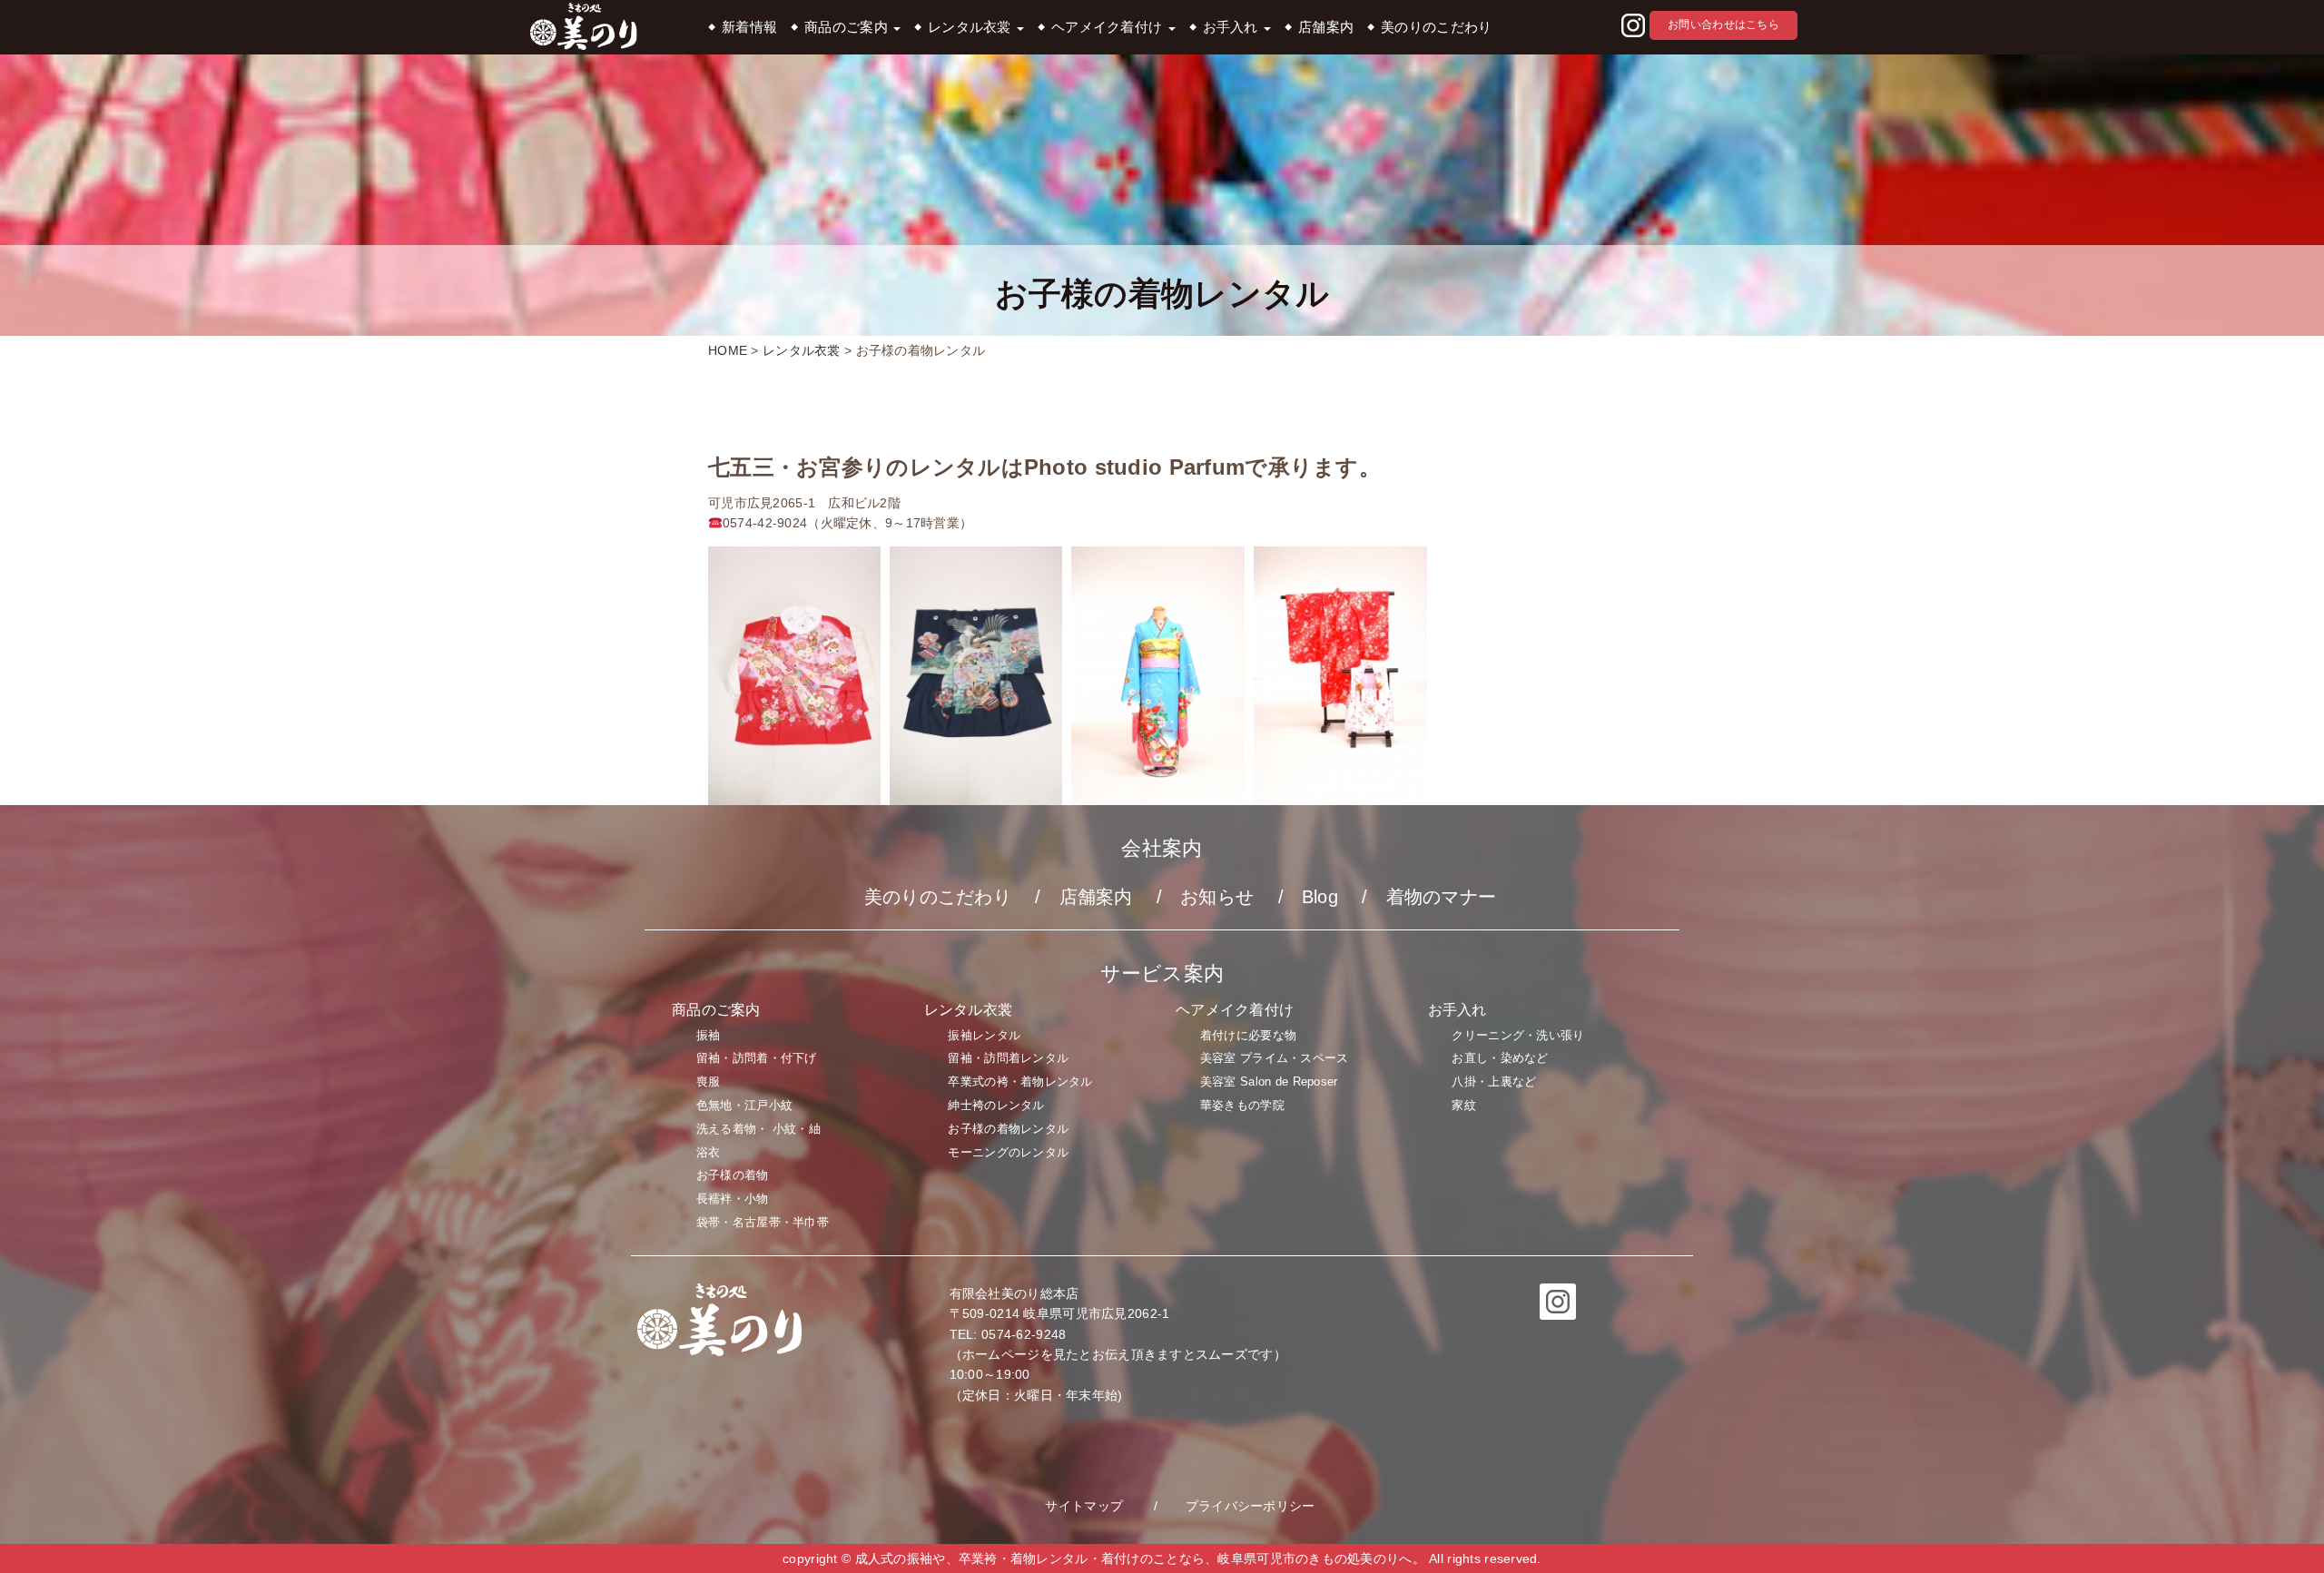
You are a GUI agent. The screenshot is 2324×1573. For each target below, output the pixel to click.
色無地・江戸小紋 (744, 1105)
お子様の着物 (733, 1175)
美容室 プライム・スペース (1275, 1058)
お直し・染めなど (1500, 1058)
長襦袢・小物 (733, 1199)
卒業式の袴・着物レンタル (1020, 1081)
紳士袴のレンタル (996, 1105)
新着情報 (749, 27)
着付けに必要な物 (1248, 1035)
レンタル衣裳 (971, 27)
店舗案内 (1326, 27)
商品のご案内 (848, 27)
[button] (1633, 26)
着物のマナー (1442, 897)
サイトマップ (1084, 1506)
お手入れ (1232, 27)
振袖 (709, 1035)
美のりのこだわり (1436, 27)
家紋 (1464, 1105)
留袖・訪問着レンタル (1008, 1058)
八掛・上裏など (1494, 1081)
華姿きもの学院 (1242, 1105)
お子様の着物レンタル (1008, 1129)
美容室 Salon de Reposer (1269, 1081)
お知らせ (1217, 897)
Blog (1320, 897)
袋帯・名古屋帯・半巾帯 (763, 1222)
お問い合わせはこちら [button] (1723, 25)
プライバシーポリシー (1251, 1506)
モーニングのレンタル (1008, 1152)
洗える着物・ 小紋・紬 (758, 1129)
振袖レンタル (984, 1035)
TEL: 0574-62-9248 (1008, 1334)
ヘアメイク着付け (1109, 27)
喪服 (709, 1081)
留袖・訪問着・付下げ (757, 1058)
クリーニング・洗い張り (1518, 1035)
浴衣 (709, 1152)
